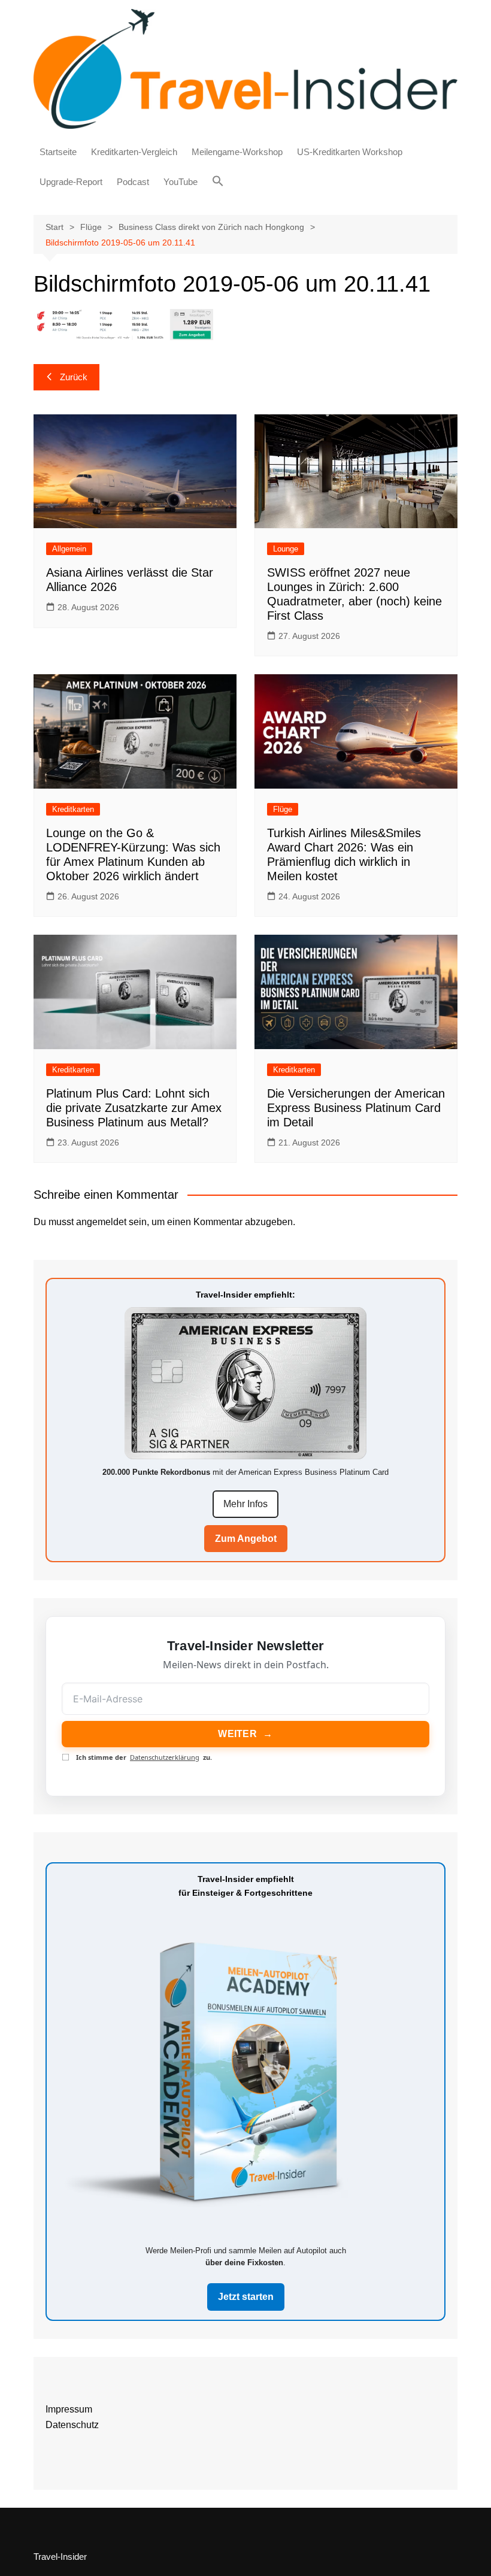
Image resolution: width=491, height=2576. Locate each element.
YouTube (181, 182)
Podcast (133, 182)
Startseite (58, 152)
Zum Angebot (246, 1539)
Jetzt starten (246, 2297)
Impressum (69, 2409)
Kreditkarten (73, 809)
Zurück (74, 377)
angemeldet (101, 1222)
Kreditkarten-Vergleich (134, 152)
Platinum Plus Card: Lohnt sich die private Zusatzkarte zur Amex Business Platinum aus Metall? (134, 1108)
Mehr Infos (245, 1504)
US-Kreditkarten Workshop (350, 152)
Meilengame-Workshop (237, 152)
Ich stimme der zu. (144, 1757)
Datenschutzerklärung (165, 1757)
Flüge (283, 809)
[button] (218, 181)
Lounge (286, 549)
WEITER (245, 1734)
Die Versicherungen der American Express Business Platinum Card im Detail (356, 1108)
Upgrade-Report (71, 182)
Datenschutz (72, 2425)
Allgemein (69, 549)
